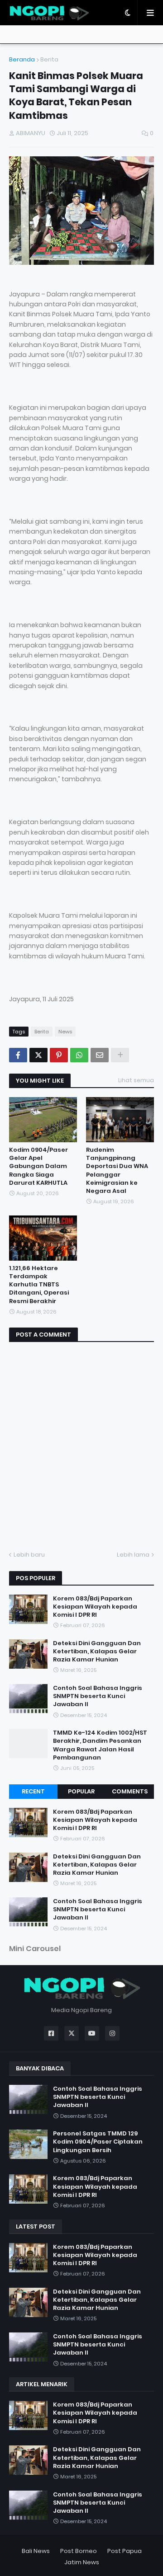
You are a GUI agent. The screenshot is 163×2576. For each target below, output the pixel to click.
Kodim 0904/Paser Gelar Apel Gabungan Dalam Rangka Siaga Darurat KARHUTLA (38, 1166)
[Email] (100, 1055)
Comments (130, 1791)
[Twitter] (38, 1055)
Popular (81, 1791)
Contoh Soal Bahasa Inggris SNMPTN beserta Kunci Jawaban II (98, 1696)
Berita (49, 59)
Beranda (22, 59)
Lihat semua (136, 1080)
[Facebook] (18, 1055)
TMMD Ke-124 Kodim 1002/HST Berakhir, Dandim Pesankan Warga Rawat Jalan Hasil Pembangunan (100, 1745)
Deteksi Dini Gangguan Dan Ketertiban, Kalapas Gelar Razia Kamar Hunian (97, 1652)
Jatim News (82, 2562)
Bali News (36, 2551)
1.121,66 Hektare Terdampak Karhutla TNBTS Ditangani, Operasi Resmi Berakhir (39, 1285)
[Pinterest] (59, 1055)
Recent (33, 1791)
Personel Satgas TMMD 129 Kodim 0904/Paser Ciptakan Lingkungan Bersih (98, 2142)
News (65, 1032)
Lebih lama (133, 1555)
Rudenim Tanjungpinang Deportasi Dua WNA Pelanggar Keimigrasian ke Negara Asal (117, 1171)
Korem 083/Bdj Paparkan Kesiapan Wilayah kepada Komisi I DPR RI (95, 1607)
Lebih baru (29, 1555)
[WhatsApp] (79, 1055)
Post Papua (125, 2551)
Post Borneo (79, 2551)
